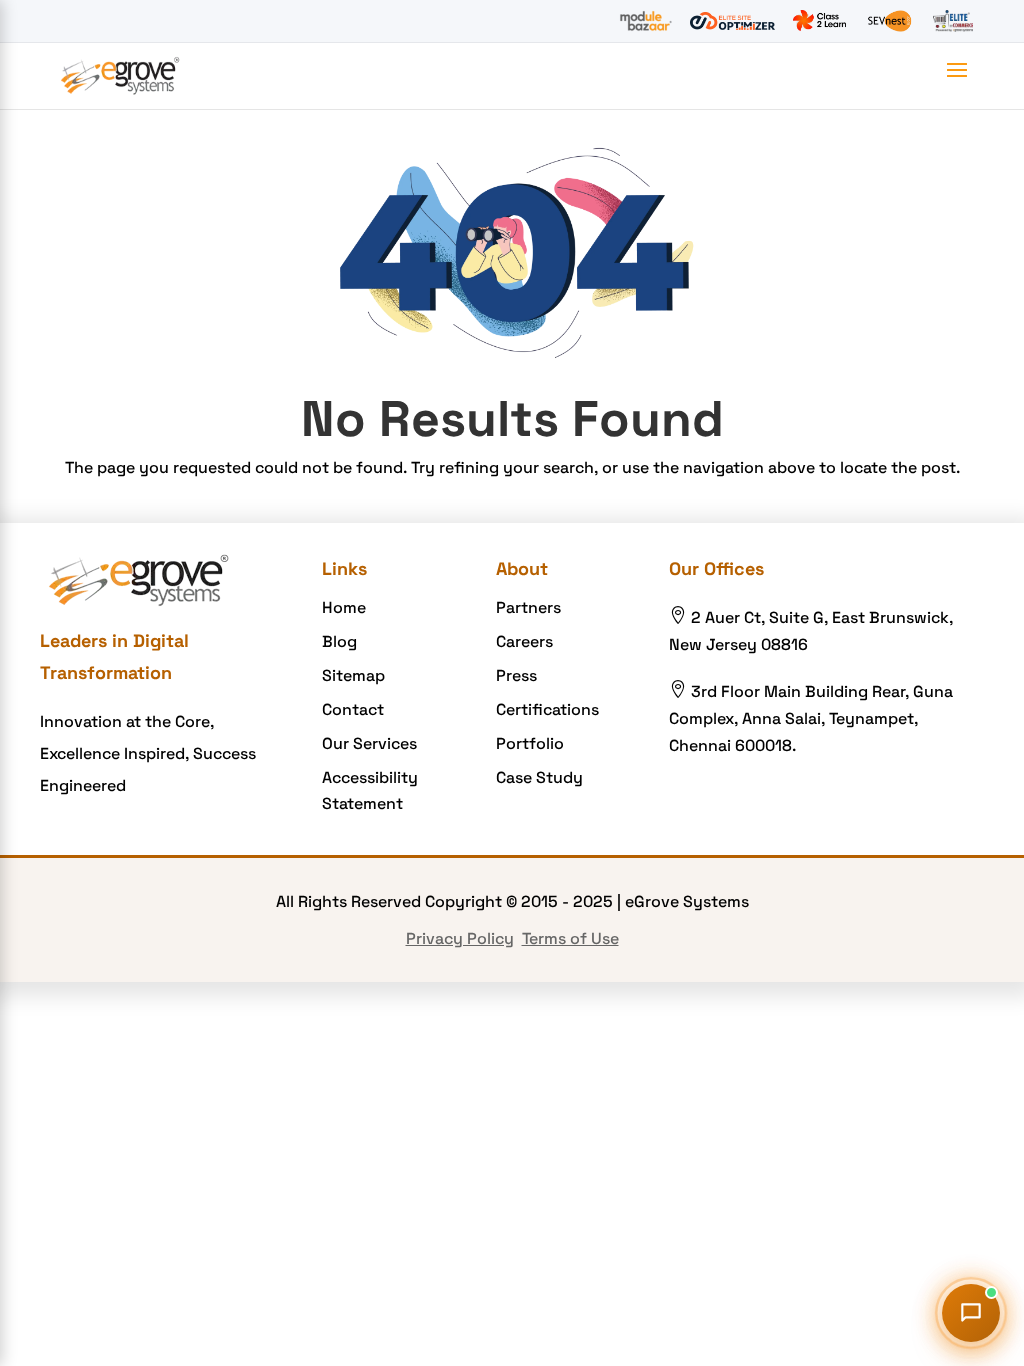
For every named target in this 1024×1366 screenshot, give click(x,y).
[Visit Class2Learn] (819, 21)
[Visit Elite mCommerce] (953, 21)
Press (516, 675)
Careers (524, 641)
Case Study (539, 777)
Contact (353, 709)
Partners (528, 607)
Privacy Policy (460, 938)
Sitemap (353, 675)
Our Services (369, 743)
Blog (339, 641)
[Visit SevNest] (889, 21)
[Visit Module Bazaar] (645, 21)
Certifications (547, 709)
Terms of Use (570, 938)
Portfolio (530, 743)
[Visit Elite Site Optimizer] (732, 21)
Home (344, 607)
